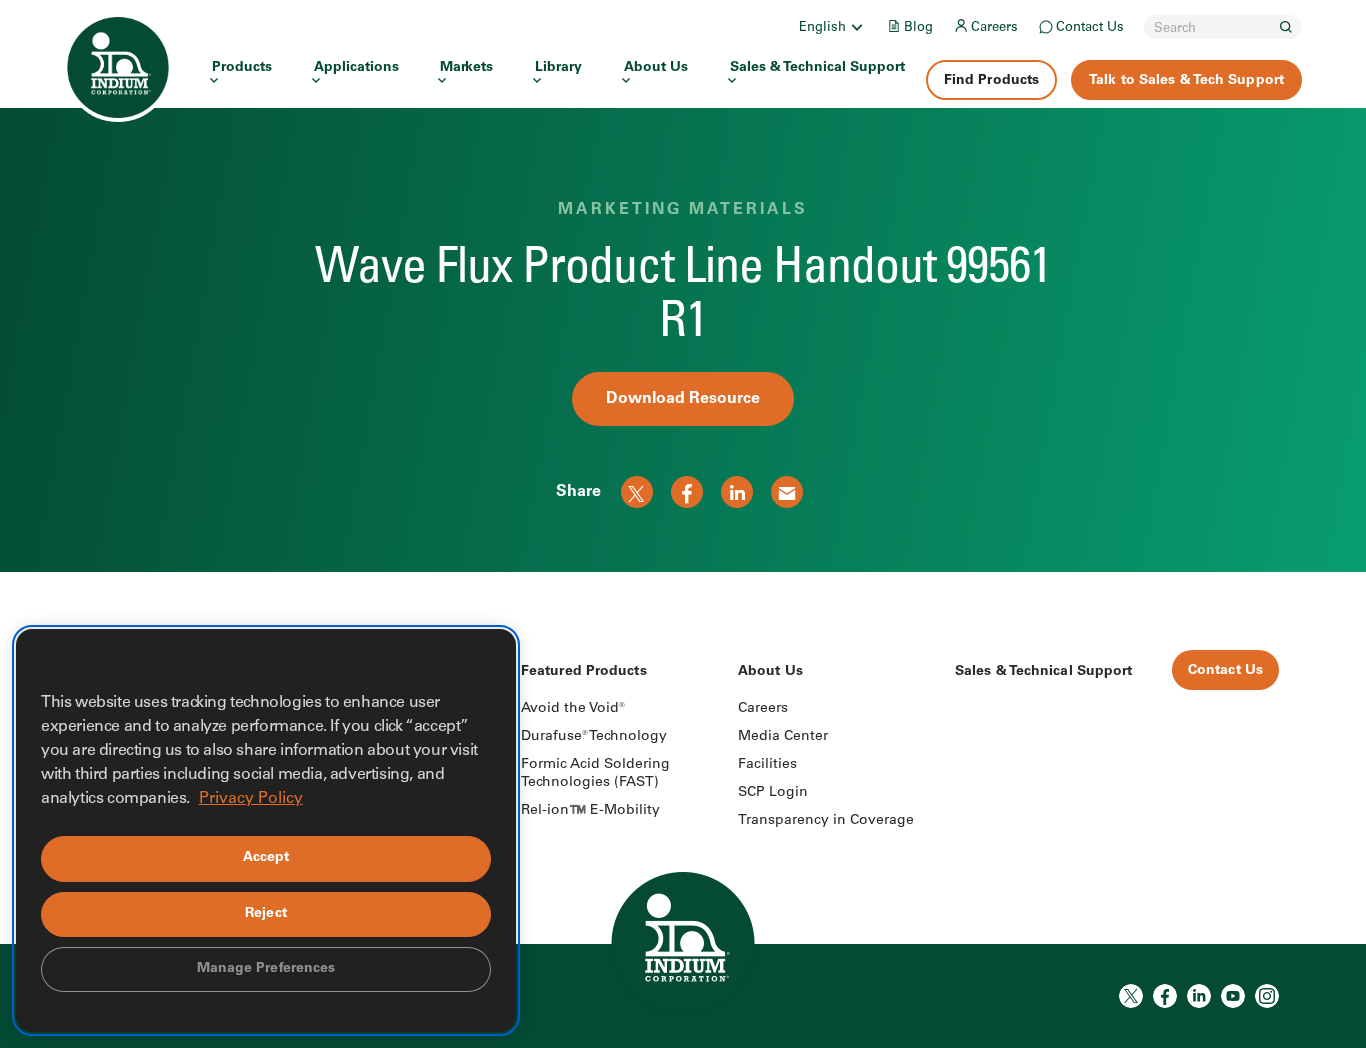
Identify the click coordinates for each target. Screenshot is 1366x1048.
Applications (356, 68)
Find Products (991, 81)
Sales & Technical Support (817, 68)
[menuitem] (832, 27)
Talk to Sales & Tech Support (1186, 81)
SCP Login (773, 793)
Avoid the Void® (573, 709)
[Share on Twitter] (637, 492)
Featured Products (584, 672)
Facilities (767, 765)
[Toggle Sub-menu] (856, 27)
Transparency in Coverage (826, 821)
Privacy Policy (251, 799)
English (822, 28)
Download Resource (683, 399)
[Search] (1286, 27)
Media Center (783, 737)
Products (242, 68)
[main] (683, 286)
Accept (266, 858)
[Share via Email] (787, 492)
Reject (266, 914)
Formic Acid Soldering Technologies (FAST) (595, 774)
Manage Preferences (266, 969)
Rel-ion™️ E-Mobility (590, 811)
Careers (994, 28)
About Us (656, 68)
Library (558, 68)
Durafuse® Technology (594, 737)
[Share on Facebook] (687, 492)
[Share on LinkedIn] (737, 492)
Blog (918, 28)
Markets (466, 68)
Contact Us (1090, 28)
